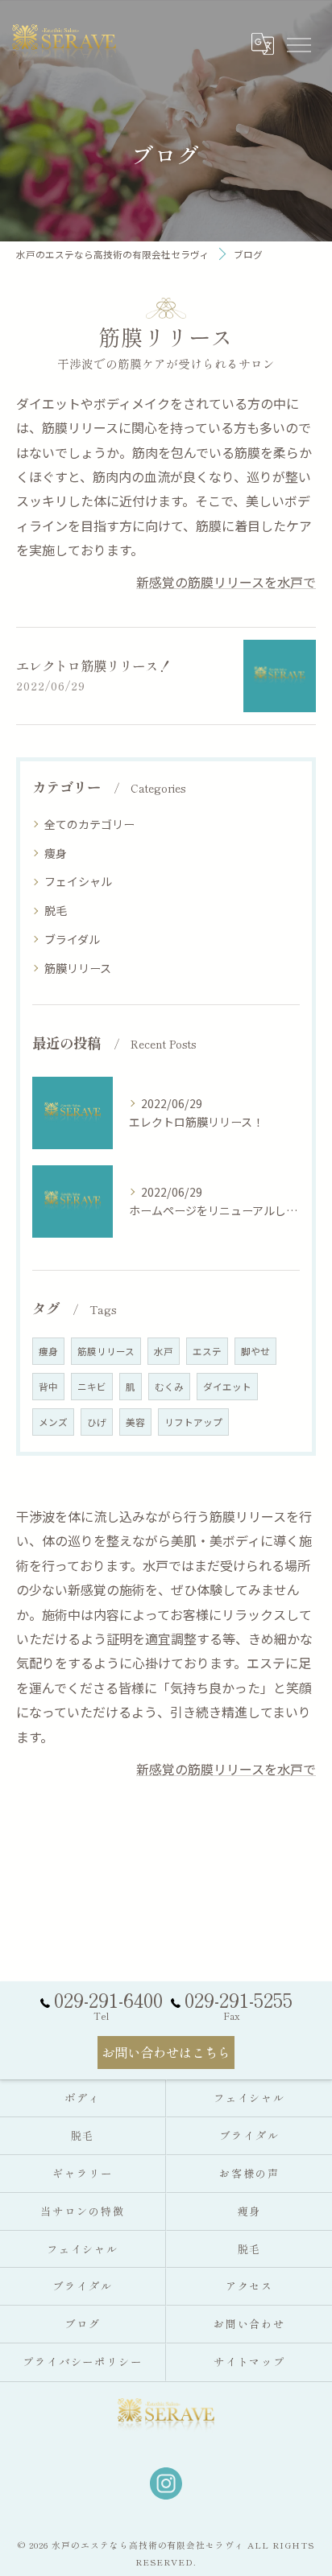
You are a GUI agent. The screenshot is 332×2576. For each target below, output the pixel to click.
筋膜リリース (78, 968)
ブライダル (72, 939)
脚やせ (255, 1351)
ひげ (97, 1422)
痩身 (56, 853)
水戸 (164, 1351)
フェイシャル (78, 881)
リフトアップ (193, 1422)
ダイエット (227, 1387)
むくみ (169, 1387)
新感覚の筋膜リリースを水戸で (226, 582)
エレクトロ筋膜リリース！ (93, 666)
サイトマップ (250, 2362)
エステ (207, 1351)
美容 (135, 1422)
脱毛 (56, 910)
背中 (48, 1387)
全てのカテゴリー (89, 824)
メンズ (53, 1422)
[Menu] (298, 43)
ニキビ (92, 1387)
